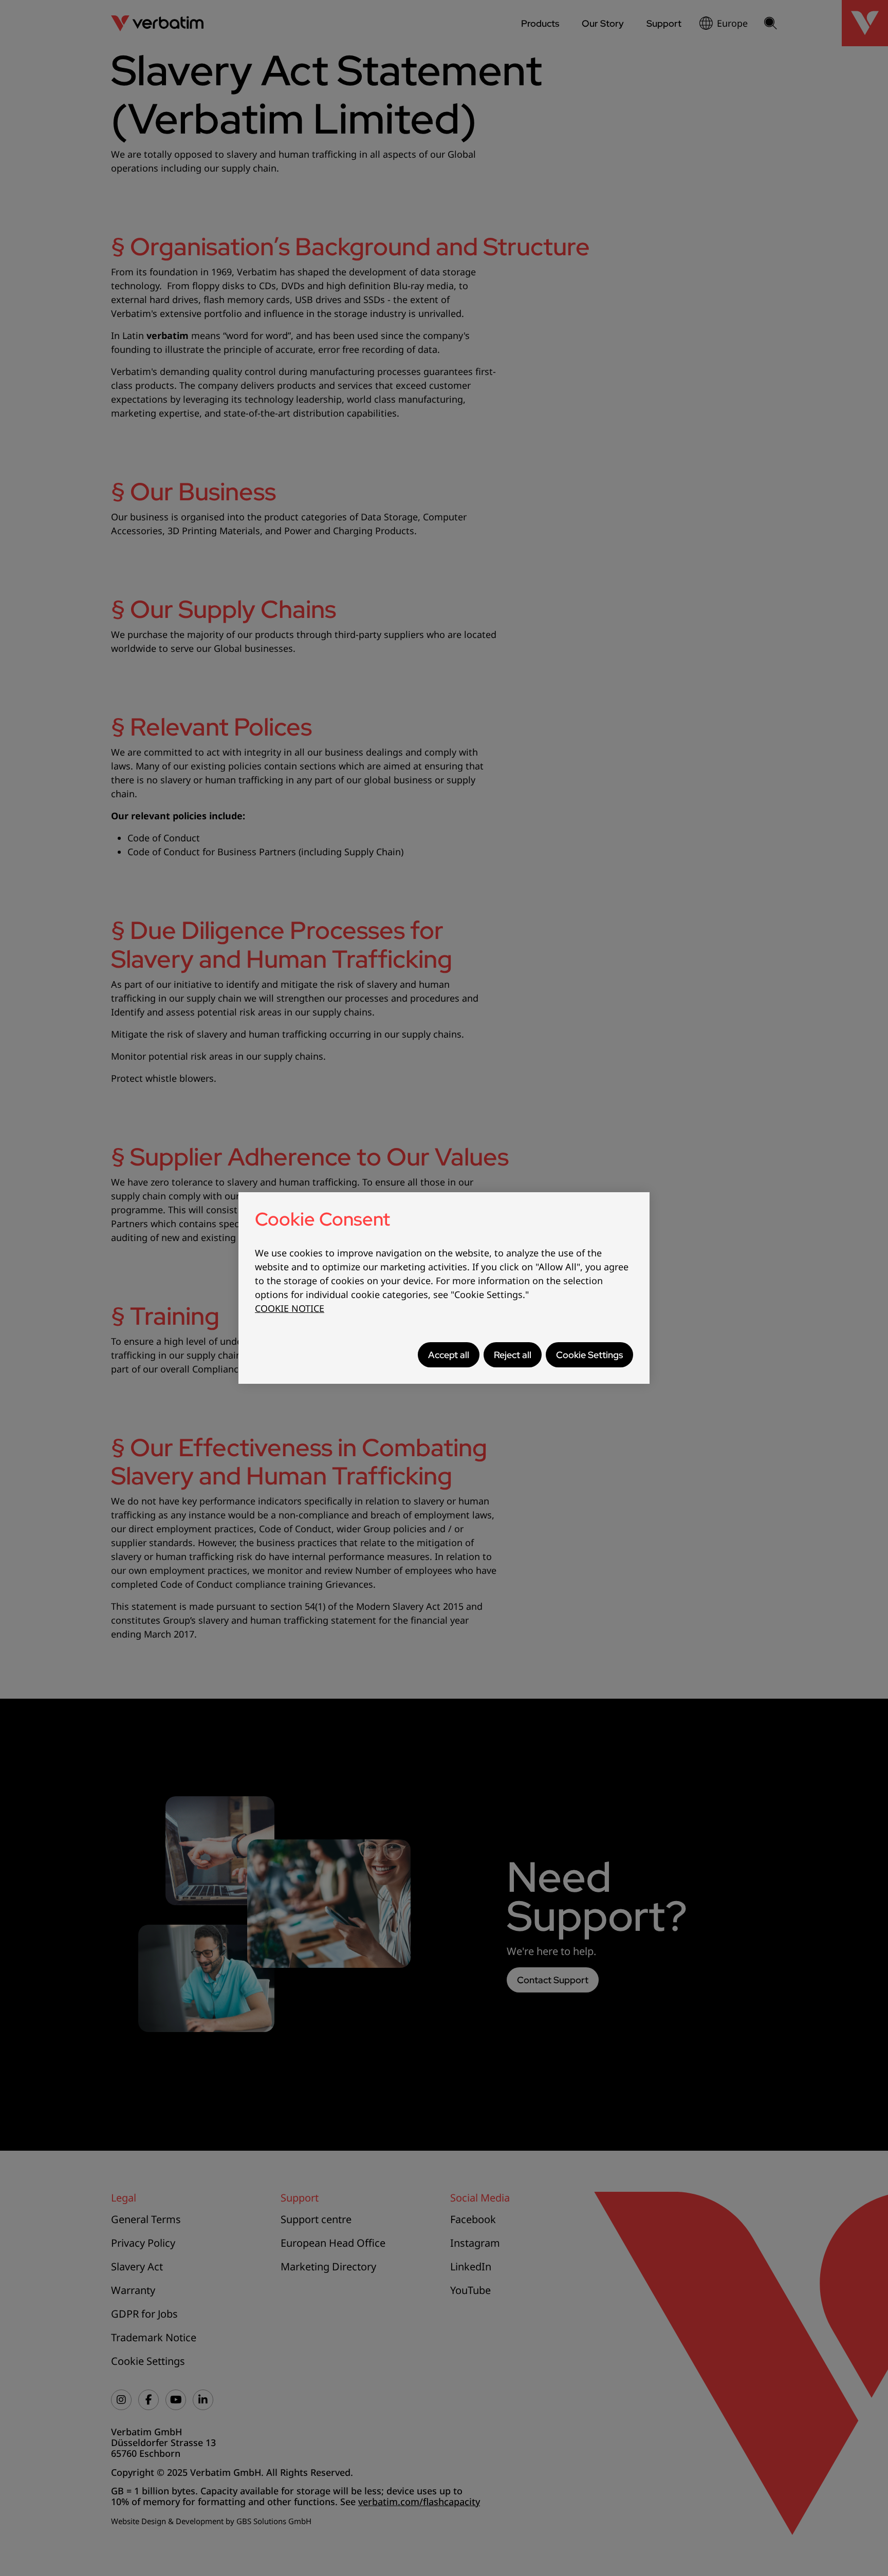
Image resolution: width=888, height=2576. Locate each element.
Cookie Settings (589, 1355)
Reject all (513, 1355)
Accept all (449, 1355)
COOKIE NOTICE (290, 1308)
